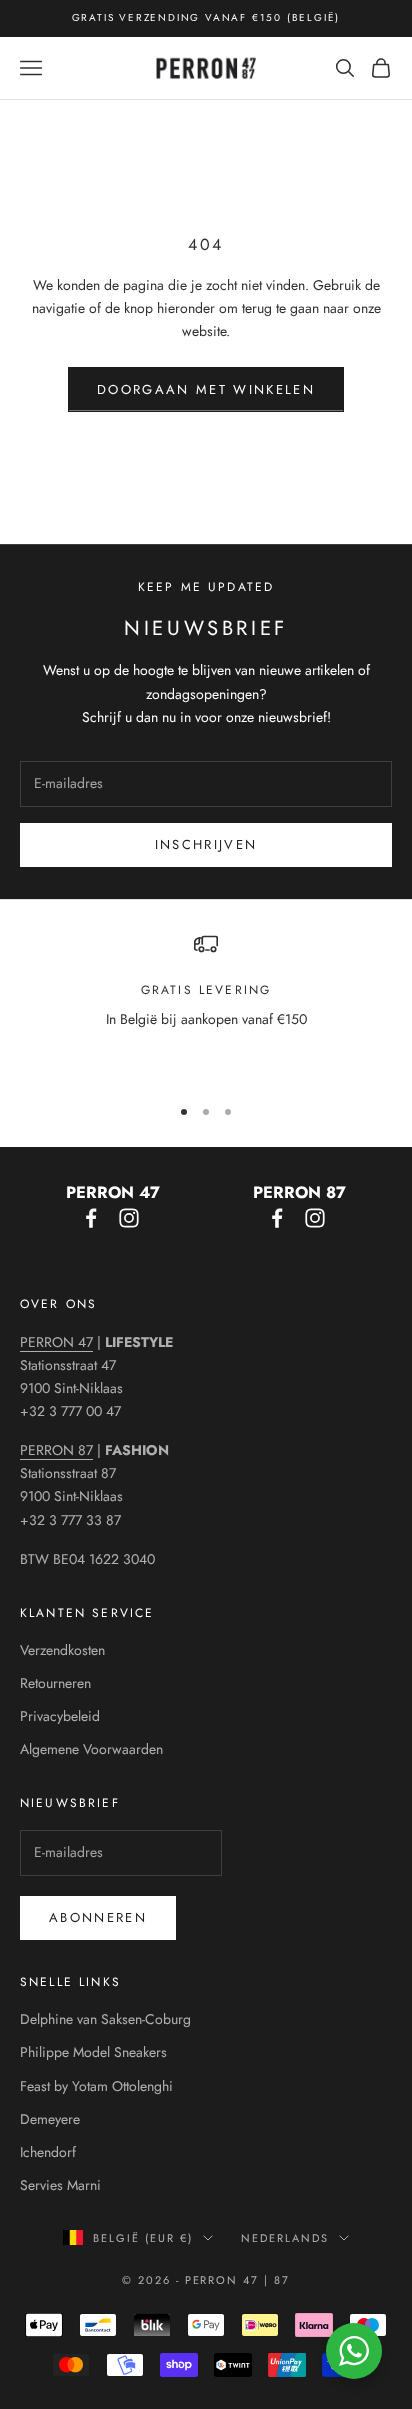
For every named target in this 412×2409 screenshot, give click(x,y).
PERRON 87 (56, 1450)
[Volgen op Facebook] (91, 1218)
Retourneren (55, 1683)
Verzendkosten (62, 1650)
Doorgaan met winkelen (206, 389)
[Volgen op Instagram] (129, 1218)
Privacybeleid (60, 1716)
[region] (206, 1005)
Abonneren (98, 1917)
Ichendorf (48, 2152)
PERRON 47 (56, 1342)
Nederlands (285, 2238)
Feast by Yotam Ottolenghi (96, 2086)
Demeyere (50, 2119)
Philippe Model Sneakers (93, 2052)
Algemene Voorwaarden (91, 1749)
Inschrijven (206, 844)
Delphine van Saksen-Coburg (105, 2019)
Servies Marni (60, 2185)
